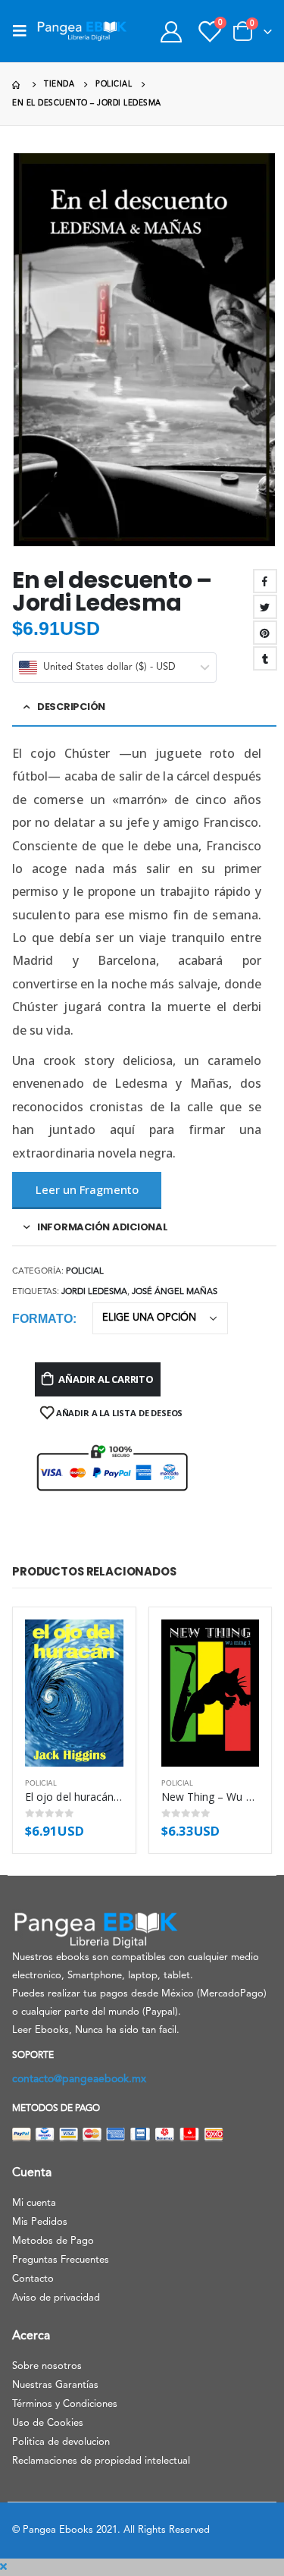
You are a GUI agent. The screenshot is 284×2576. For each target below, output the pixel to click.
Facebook (265, 581)
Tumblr (265, 658)
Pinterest (265, 633)
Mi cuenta (34, 2203)
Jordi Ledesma (94, 1292)
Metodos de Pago (53, 2241)
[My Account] (171, 31)
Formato (42, 1319)
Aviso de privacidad (56, 2298)
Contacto (33, 2279)
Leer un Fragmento (87, 1189)
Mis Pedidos (40, 2222)
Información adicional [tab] (103, 1227)
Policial (85, 1272)
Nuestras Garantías (55, 2385)
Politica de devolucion (61, 2442)
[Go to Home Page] (17, 85)
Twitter (265, 607)
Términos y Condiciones (65, 2404)
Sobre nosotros (47, 2366)
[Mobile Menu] (24, 31)
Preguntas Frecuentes (61, 2260)
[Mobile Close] (3, 2567)
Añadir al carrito (106, 1379)
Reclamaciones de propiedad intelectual (101, 2461)
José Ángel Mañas (175, 1292)
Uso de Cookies (48, 2423)
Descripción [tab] (71, 707)
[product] (74, 1693)
